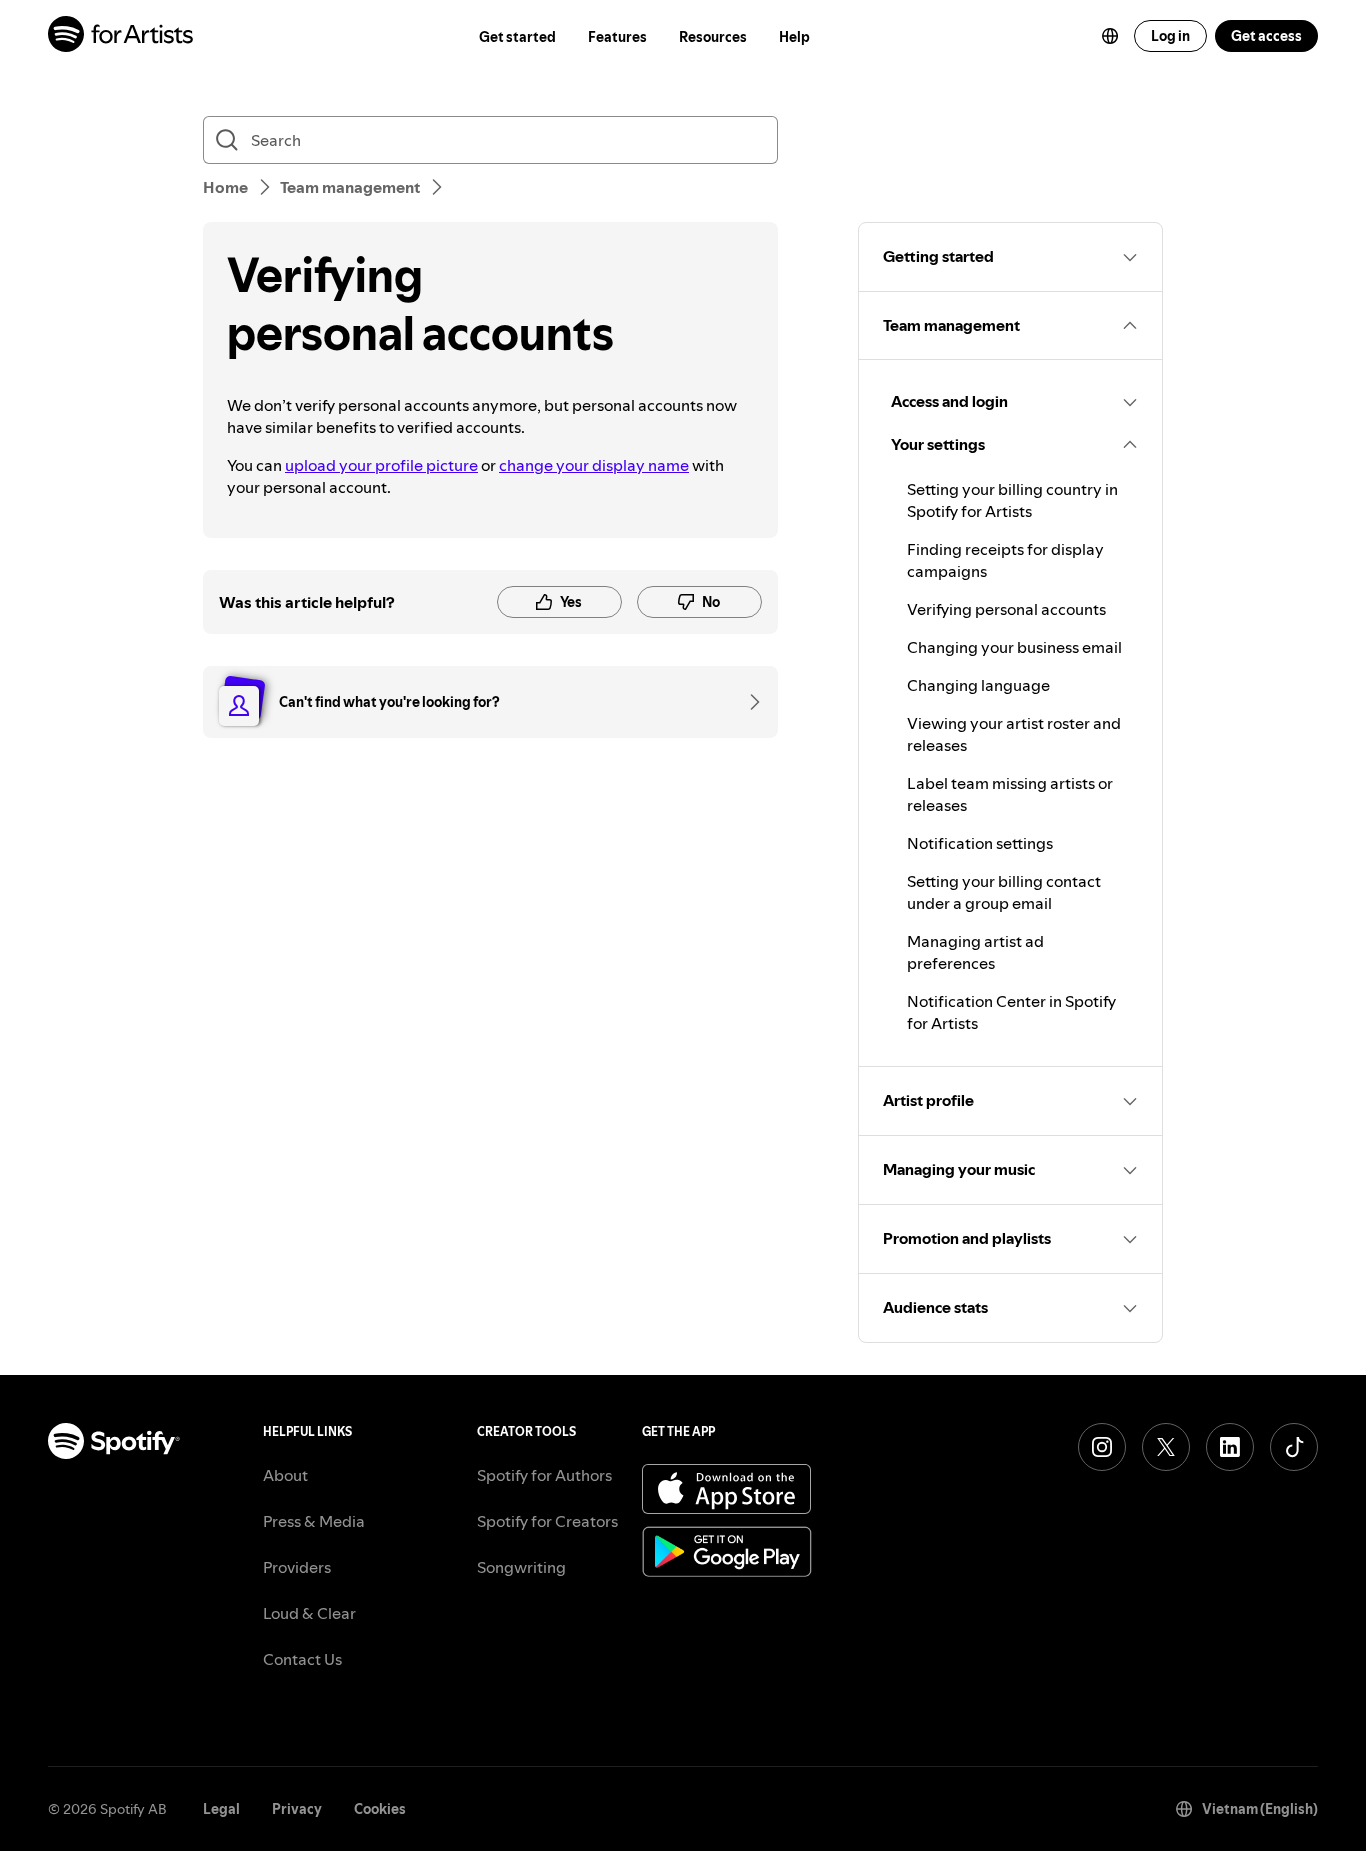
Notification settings (980, 843)
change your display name (594, 465)
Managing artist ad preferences (975, 952)
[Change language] (1110, 36)
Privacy (297, 1809)
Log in (1170, 36)
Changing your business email (1014, 647)
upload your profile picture (381, 465)
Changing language (978, 685)
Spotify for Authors (544, 1475)
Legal (221, 1809)
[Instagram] (1102, 1447)
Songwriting (521, 1567)
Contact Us (302, 1659)
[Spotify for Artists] (121, 36)
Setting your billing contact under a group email (1004, 892)
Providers (297, 1567)
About (285, 1475)
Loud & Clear (309, 1613)
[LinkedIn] (1230, 1447)
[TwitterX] (1166, 1447)
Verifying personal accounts (1006, 609)
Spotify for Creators (547, 1521)
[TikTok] (1294, 1447)
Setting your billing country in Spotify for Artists (1012, 500)
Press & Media (314, 1521)
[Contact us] (748, 702)
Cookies (380, 1809)
